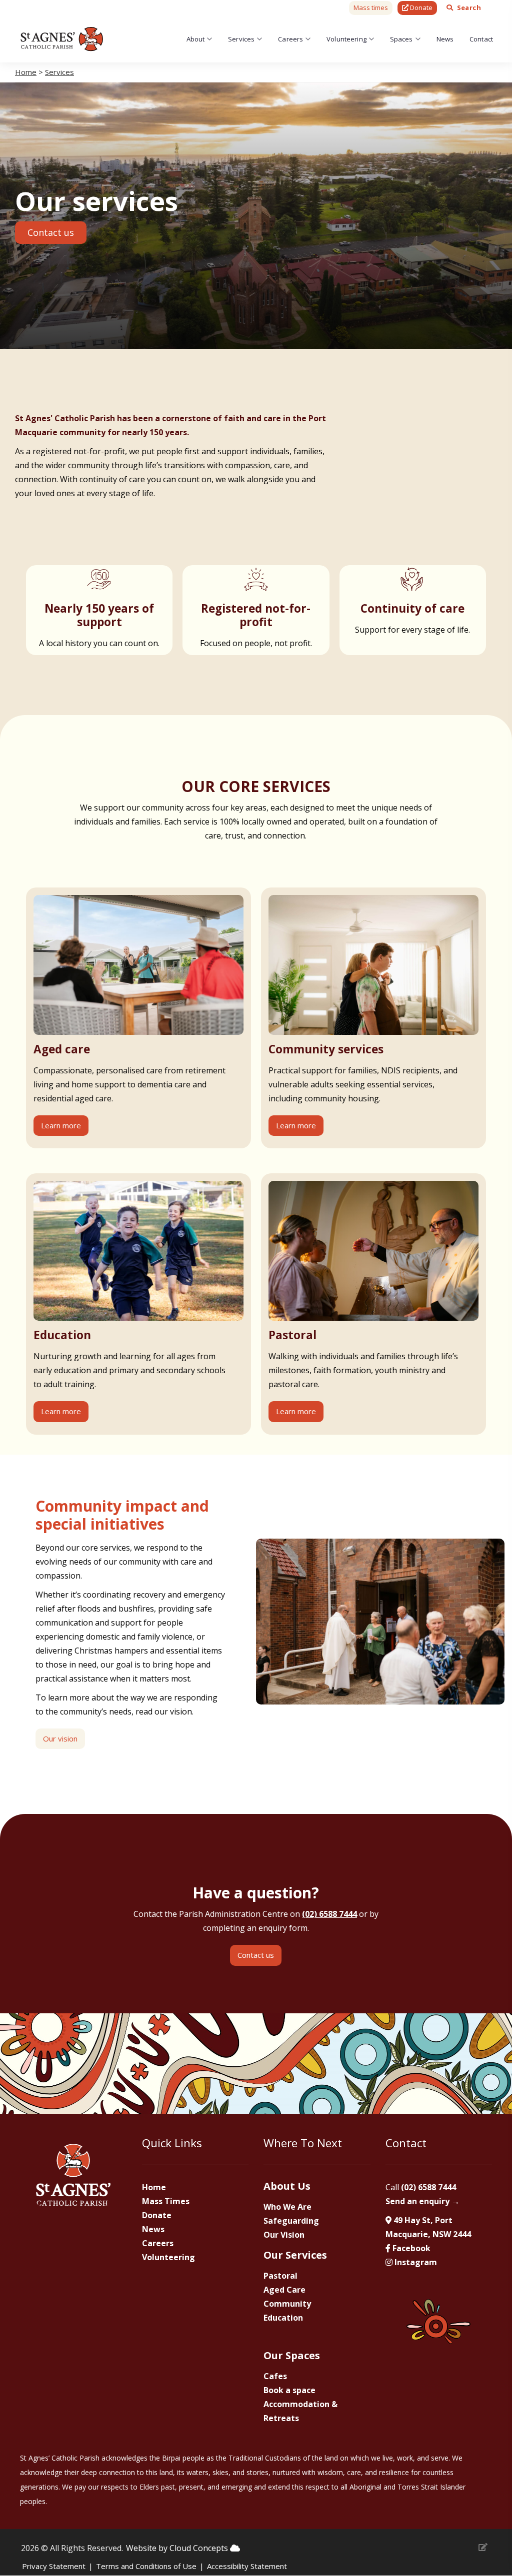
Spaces (401, 39)
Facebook (410, 2248)
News (445, 39)
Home (26, 72)
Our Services (295, 2255)
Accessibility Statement (247, 2566)
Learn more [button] (61, 1125)
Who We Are (287, 2207)
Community (287, 2304)
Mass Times (166, 2201)
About (196, 39)
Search (469, 7)
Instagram (415, 2262)
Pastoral (280, 2276)
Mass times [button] (371, 7)
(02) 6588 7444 (329, 1914)
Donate (157, 2215)
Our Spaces (292, 2355)
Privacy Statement (54, 2566)
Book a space (289, 2390)
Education (283, 2318)
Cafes (275, 2376)
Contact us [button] (51, 232)
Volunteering (346, 39)
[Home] (62, 39)
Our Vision (284, 2235)
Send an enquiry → (422, 2201)
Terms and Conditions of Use (146, 2566)
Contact (481, 39)
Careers (290, 39)
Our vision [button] (60, 1738)
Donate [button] (420, 7)
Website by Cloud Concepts (178, 2548)
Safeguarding (291, 2221)
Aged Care (284, 2290)
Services (241, 39)
